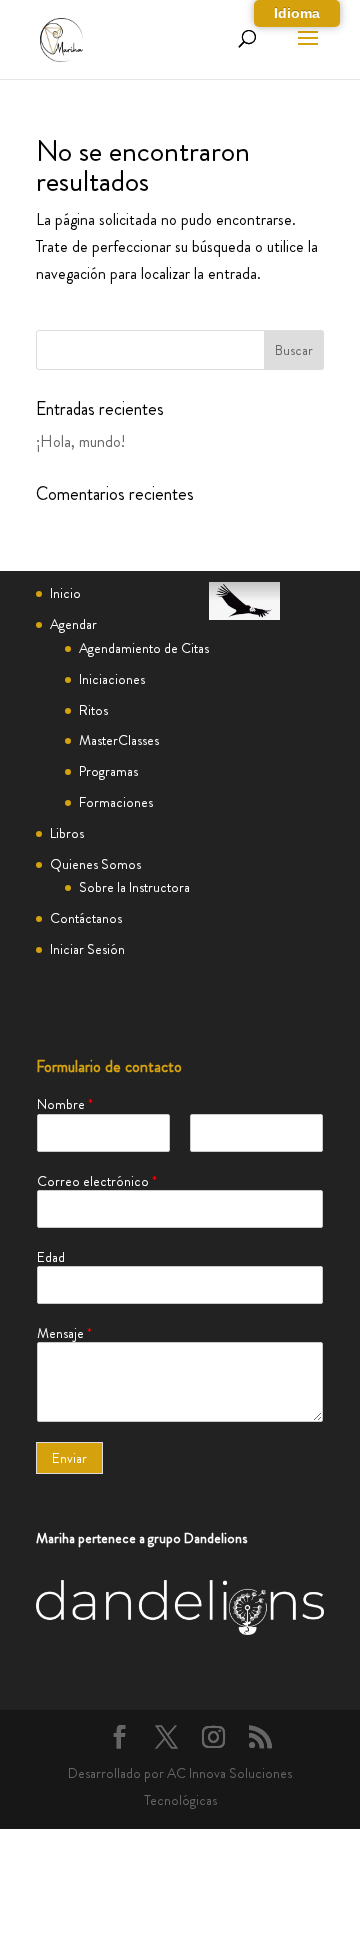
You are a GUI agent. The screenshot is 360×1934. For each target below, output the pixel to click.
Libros (67, 833)
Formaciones (116, 802)
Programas (108, 771)
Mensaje (64, 1333)
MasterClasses (119, 740)
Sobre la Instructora (134, 887)
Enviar (69, 1458)
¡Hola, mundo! (80, 441)
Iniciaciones (112, 679)
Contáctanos (86, 918)
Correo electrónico (97, 1181)
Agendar (73, 624)
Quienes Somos (95, 864)
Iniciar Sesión (87, 949)
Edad (51, 1257)
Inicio (65, 593)
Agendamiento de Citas (144, 648)
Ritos (93, 710)
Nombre (65, 1104)
